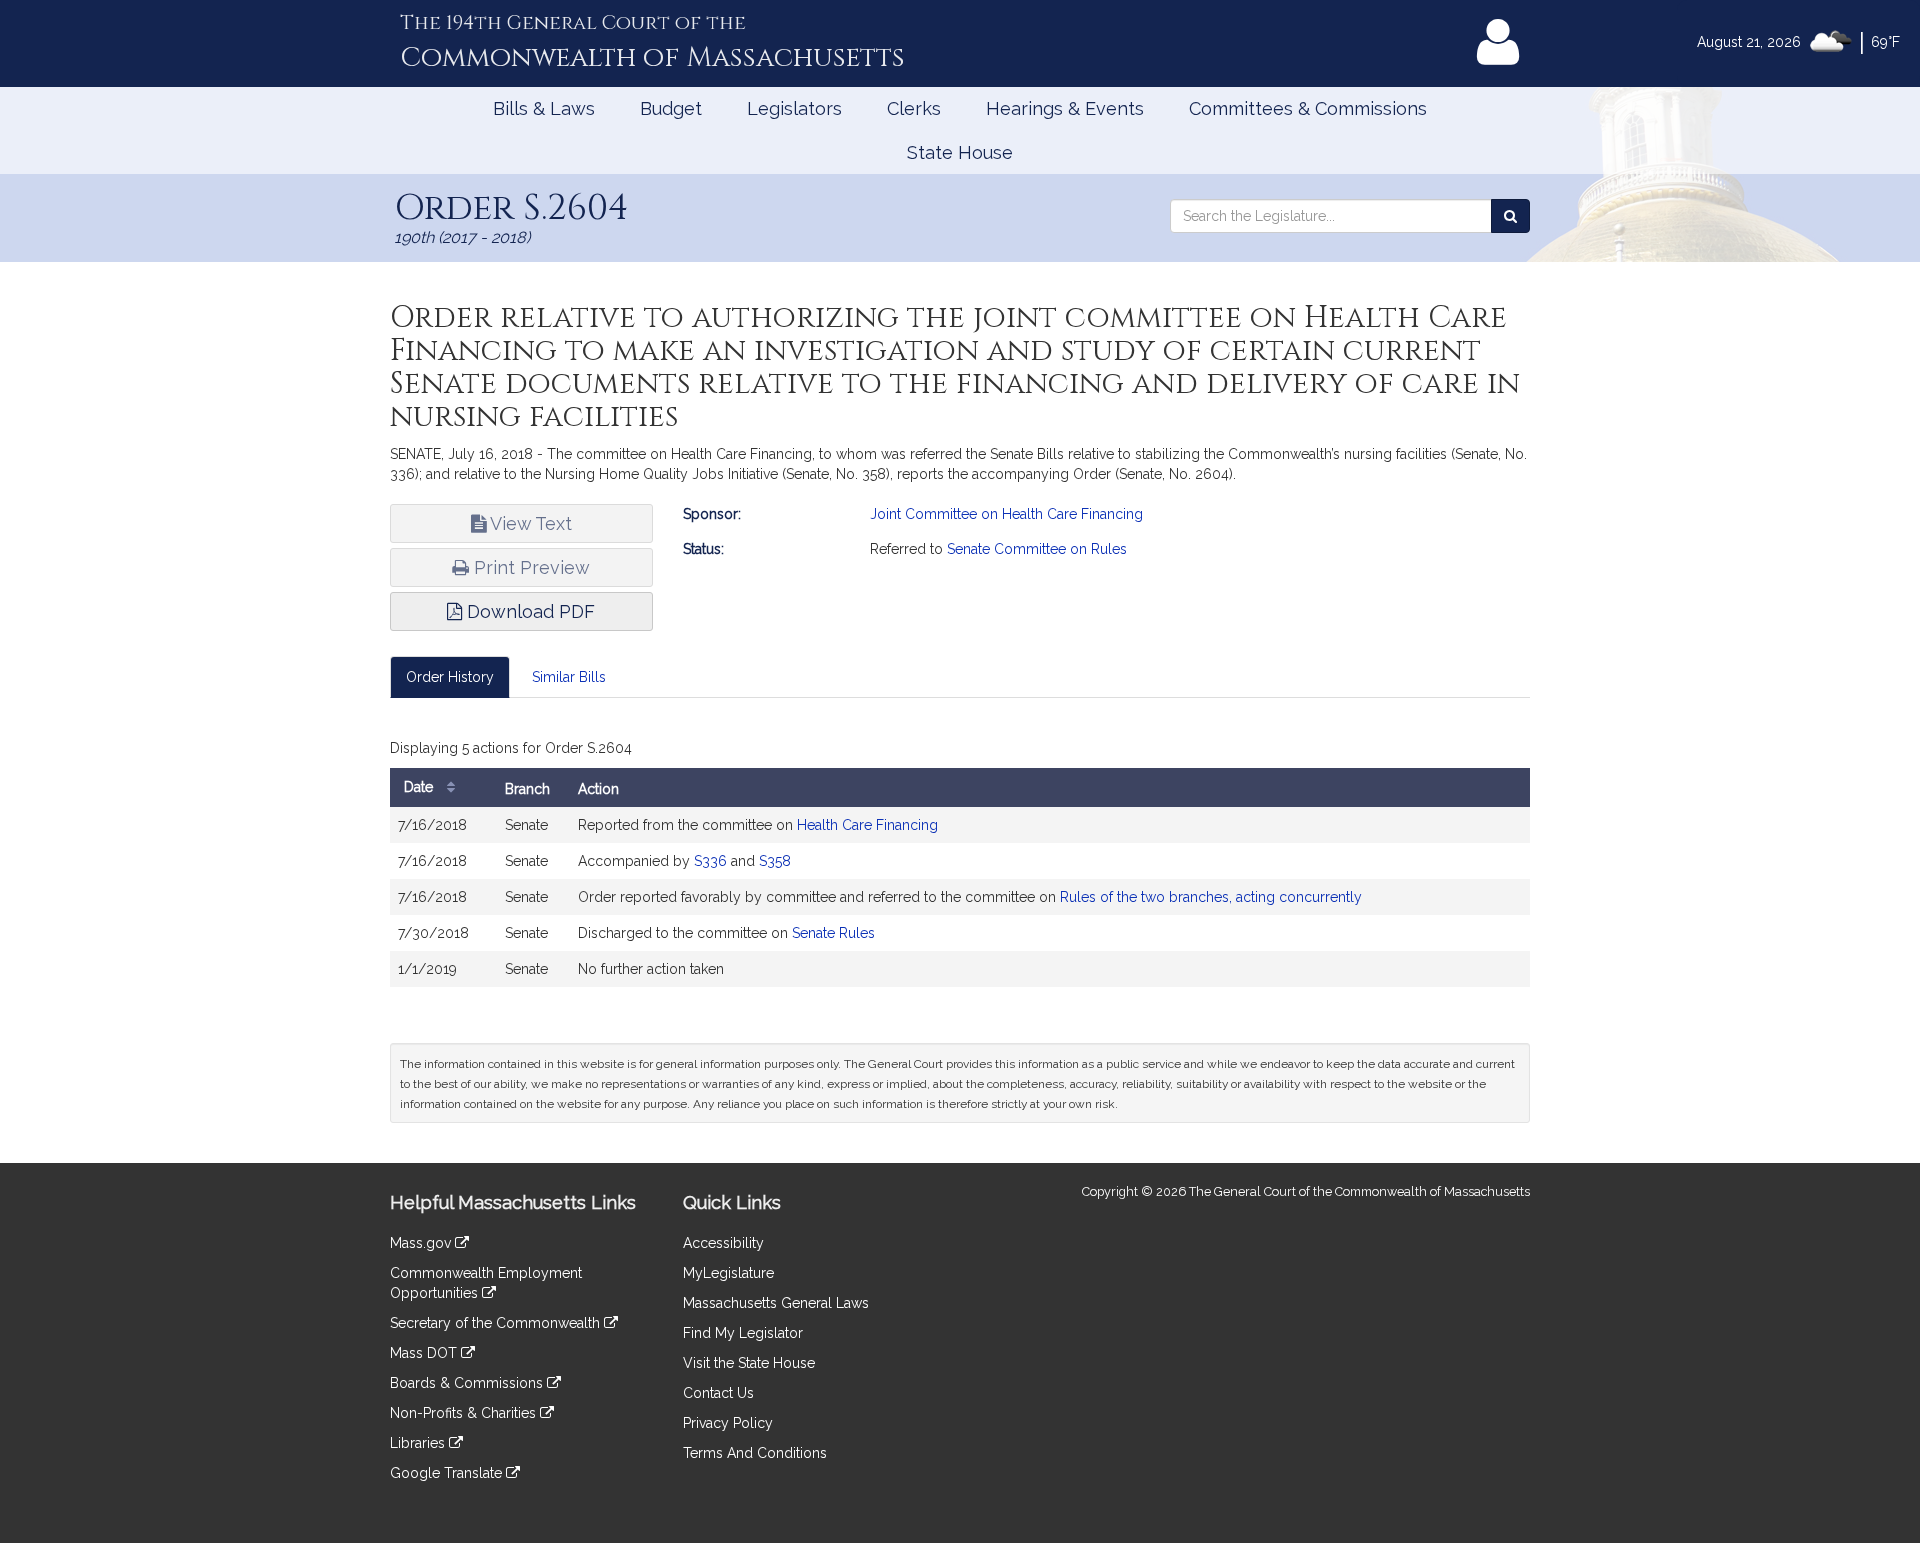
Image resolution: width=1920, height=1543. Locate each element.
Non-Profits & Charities (465, 1413)
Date (420, 787)
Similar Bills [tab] (569, 677)
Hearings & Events (1065, 108)
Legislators (794, 108)
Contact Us (718, 1393)
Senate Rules (833, 933)
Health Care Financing (867, 825)
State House (960, 152)
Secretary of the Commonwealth (497, 1323)
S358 (775, 861)
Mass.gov (422, 1243)
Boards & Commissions (468, 1383)
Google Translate (448, 1473)
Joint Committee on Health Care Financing (1006, 514)
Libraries (419, 1443)
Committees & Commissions (1308, 108)
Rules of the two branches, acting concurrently (1211, 897)
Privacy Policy (728, 1423)
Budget (671, 108)
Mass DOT (425, 1353)
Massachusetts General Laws (776, 1303)
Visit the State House (749, 1363)
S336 (710, 861)
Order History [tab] (450, 677)
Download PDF (528, 611)
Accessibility (723, 1243)
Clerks (914, 108)
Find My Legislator (743, 1333)
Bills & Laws (544, 108)
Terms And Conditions (755, 1453)
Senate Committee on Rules (1037, 549)
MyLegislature (728, 1273)
